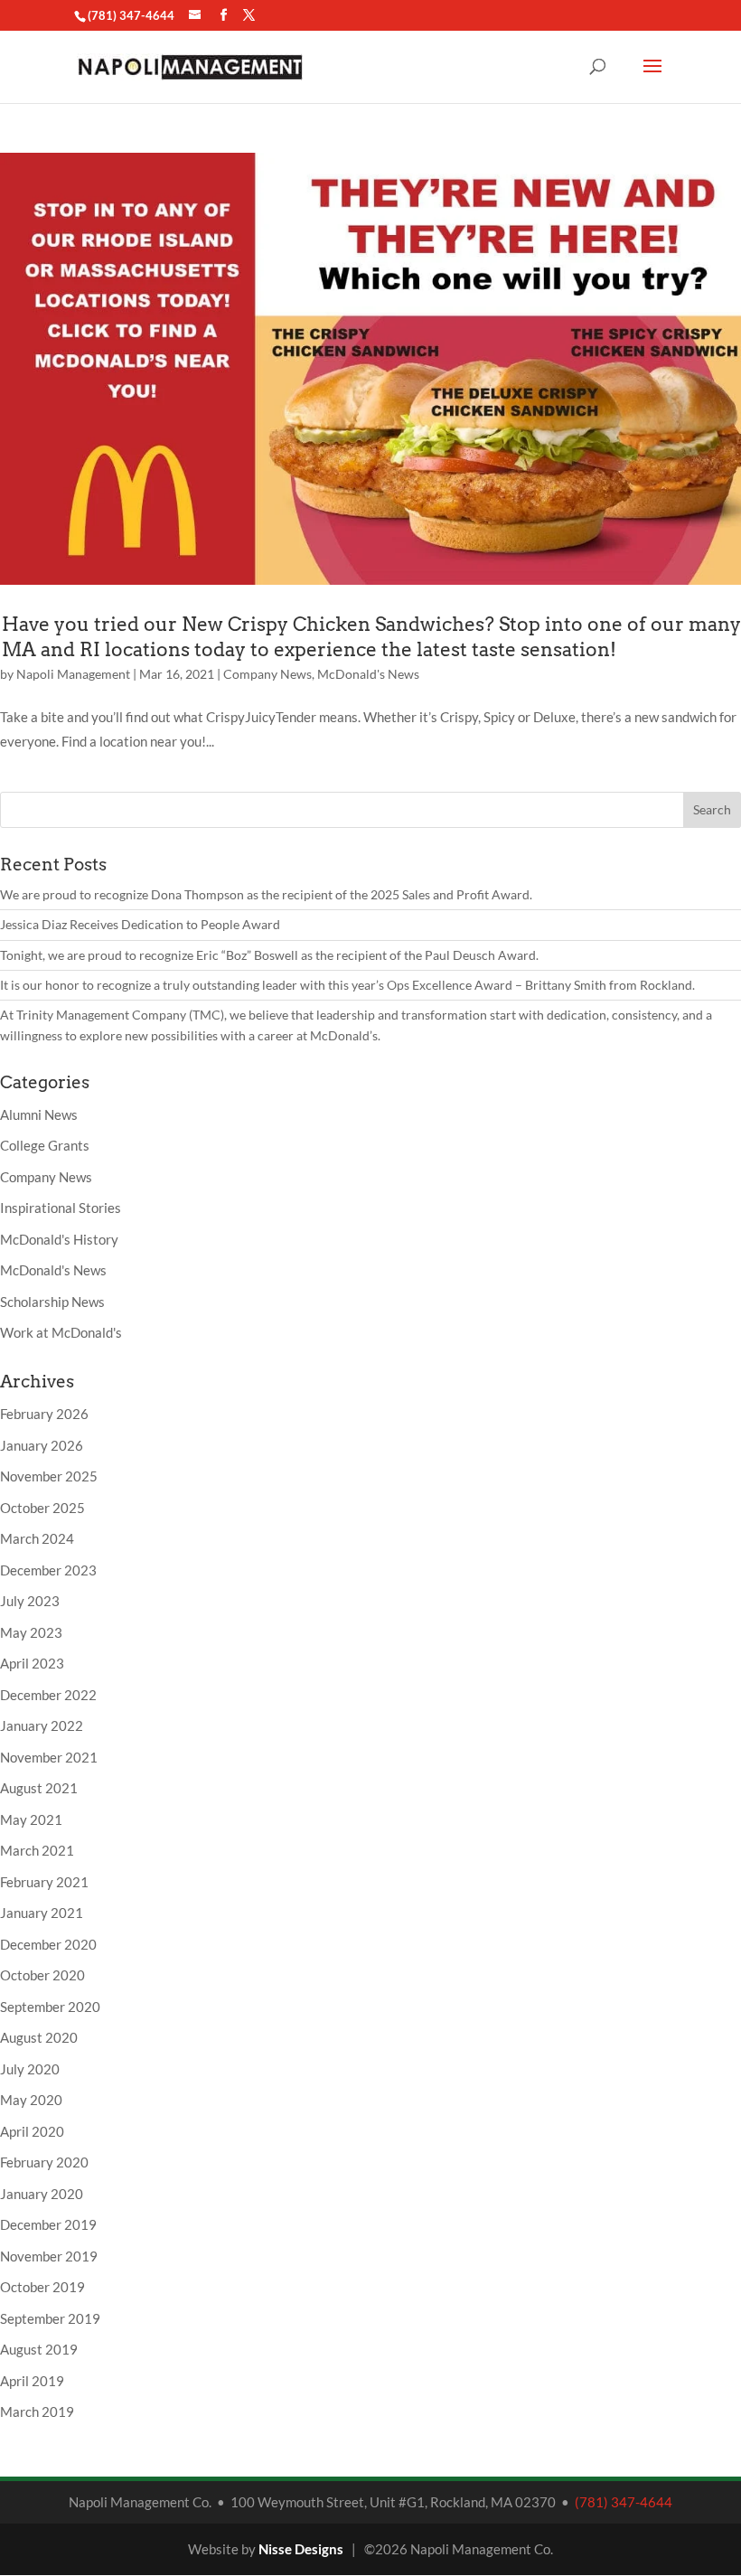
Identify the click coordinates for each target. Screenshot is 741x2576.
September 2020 (50, 2007)
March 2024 (37, 1538)
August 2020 (39, 2037)
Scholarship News (52, 1302)
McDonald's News (368, 674)
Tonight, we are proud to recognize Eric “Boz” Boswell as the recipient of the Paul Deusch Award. (269, 955)
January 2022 (42, 1725)
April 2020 (32, 2131)
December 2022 (48, 1695)
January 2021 (42, 1913)
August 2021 (39, 1788)
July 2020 (30, 2069)
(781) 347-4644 (131, 15)
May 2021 (31, 1819)
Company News (267, 674)
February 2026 (44, 1414)
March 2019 (37, 2411)
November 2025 (49, 1476)
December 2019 (48, 2224)
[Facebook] (224, 15)
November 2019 (49, 2256)
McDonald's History (59, 1239)
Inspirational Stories (61, 1208)
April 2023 (32, 1663)
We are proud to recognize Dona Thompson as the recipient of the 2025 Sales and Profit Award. (266, 894)
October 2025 (42, 1508)
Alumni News (39, 1114)
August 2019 (39, 2349)
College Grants (45, 1145)
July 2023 (30, 1601)
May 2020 (31, 2100)
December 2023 (48, 1570)
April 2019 (32, 2381)
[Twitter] (249, 15)
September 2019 (50, 2318)
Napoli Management (73, 674)
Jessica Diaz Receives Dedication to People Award (140, 924)
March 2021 (37, 1850)
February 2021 (44, 1882)
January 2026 (42, 1445)
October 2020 (42, 1975)
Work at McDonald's (61, 1332)
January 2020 (42, 2194)
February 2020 (44, 2162)
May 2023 (31, 1632)
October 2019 (42, 2287)
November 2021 (49, 1757)
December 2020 (48, 1944)
